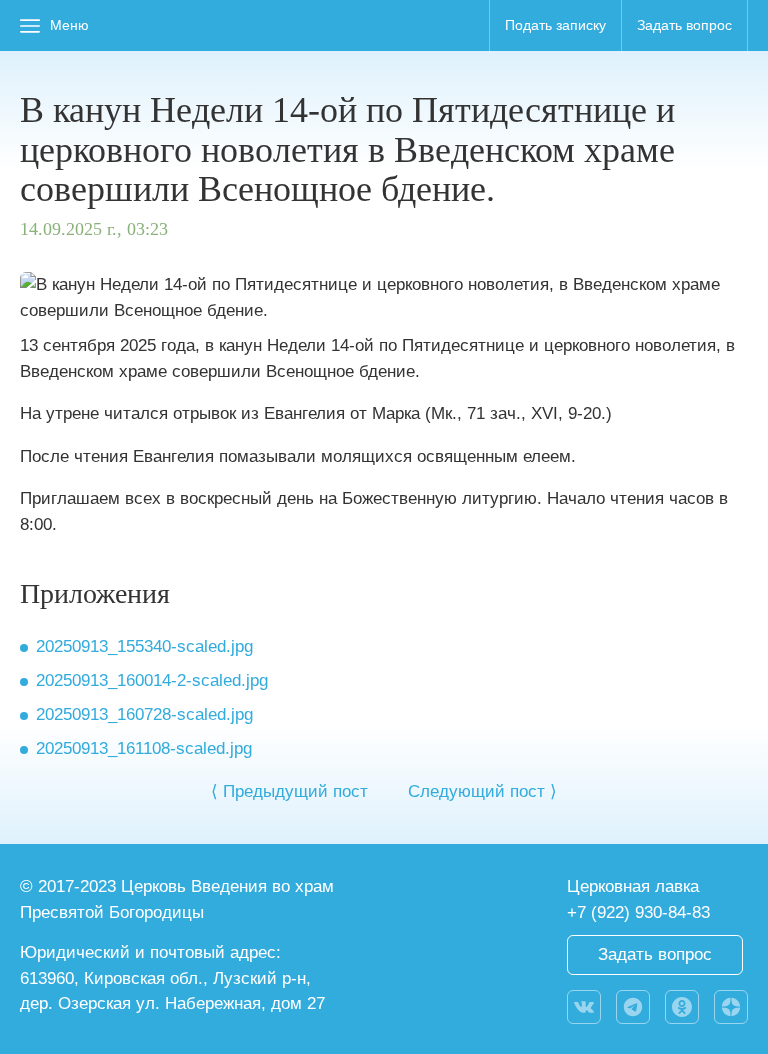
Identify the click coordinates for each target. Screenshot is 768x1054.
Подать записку (555, 25)
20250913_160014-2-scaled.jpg (152, 680)
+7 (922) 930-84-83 (638, 912)
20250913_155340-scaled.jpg (144, 646)
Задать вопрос (684, 25)
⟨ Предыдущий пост (289, 791)
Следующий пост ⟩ (482, 791)
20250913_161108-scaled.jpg (144, 748)
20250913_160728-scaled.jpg (144, 714)
